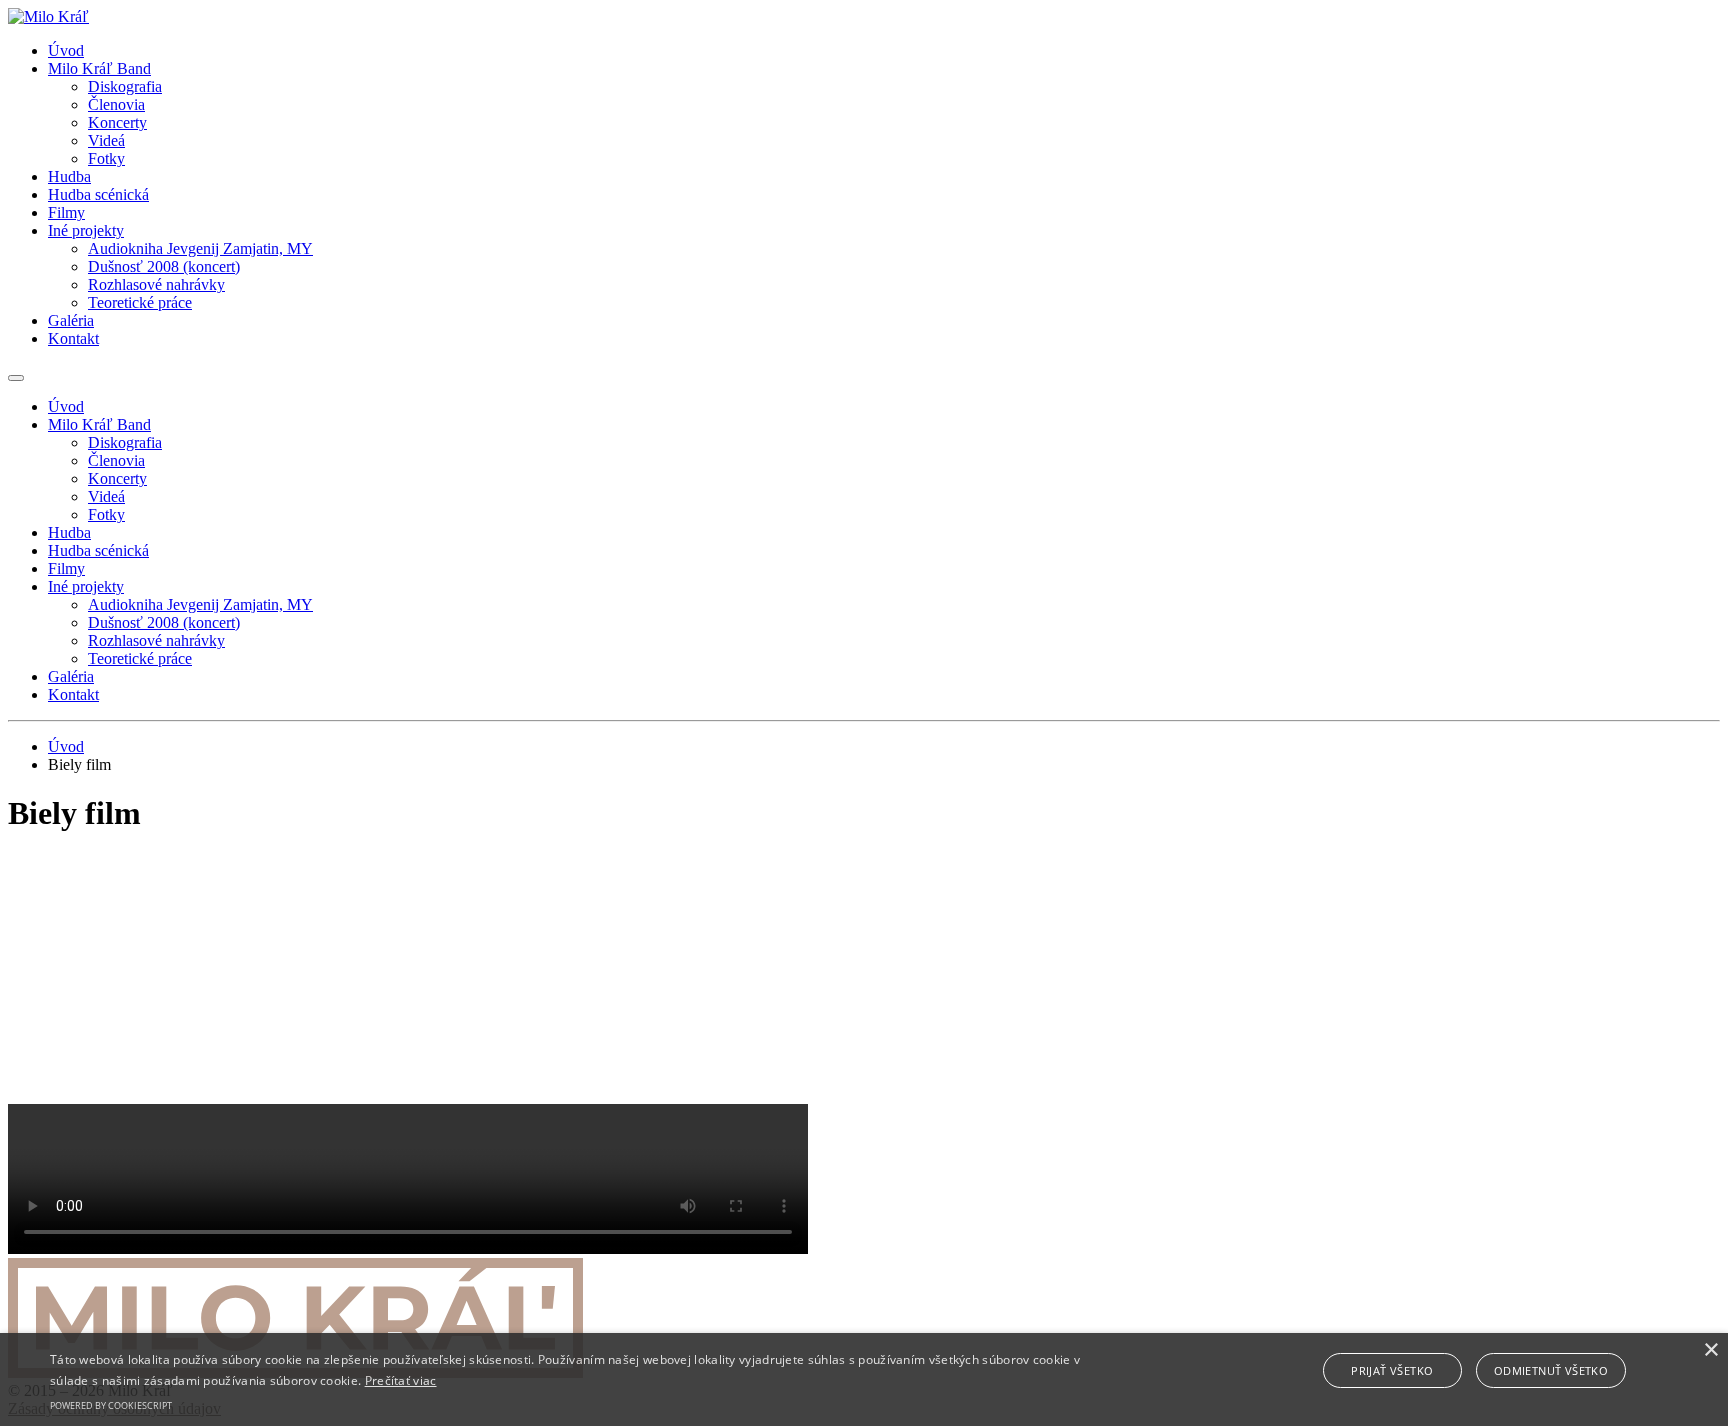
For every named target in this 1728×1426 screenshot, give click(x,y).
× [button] (1710, 1350)
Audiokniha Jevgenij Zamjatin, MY (200, 248)
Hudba (69, 176)
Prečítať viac (401, 1380)
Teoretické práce (140, 302)
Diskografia (125, 86)
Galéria (71, 320)
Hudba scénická (98, 194)
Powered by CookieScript (111, 1405)
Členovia (116, 104)
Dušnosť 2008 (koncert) (164, 266)
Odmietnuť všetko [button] (1551, 1370)
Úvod (66, 50)
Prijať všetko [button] (1392, 1370)
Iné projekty (86, 230)
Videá (106, 140)
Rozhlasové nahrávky (156, 284)
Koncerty (117, 122)
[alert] (864, 1379)
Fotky (106, 158)
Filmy (66, 212)
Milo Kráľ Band (99, 68)
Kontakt (73, 338)
